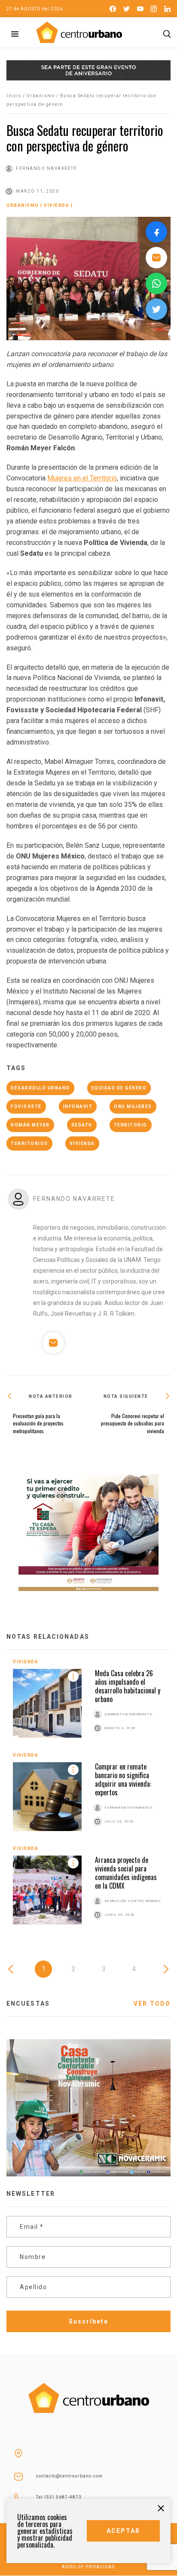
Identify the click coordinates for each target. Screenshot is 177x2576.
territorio (131, 1125)
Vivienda (56, 205)
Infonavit (78, 1106)
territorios (29, 1143)
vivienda (82, 1143)
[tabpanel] (88, 1799)
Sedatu (82, 1125)
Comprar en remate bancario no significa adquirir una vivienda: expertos (123, 1779)
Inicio (14, 96)
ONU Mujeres (133, 1106)
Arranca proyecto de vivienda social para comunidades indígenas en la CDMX (126, 1873)
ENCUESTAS (28, 2004)
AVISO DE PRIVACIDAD (88, 2567)
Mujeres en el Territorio (82, 478)
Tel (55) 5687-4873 (59, 2497)
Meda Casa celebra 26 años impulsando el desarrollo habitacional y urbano (128, 1686)
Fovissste (26, 1106)
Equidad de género (119, 1088)
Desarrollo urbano (40, 1088)
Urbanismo (41, 96)
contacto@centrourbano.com (69, 2476)
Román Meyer (30, 1125)
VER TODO (152, 2004)
